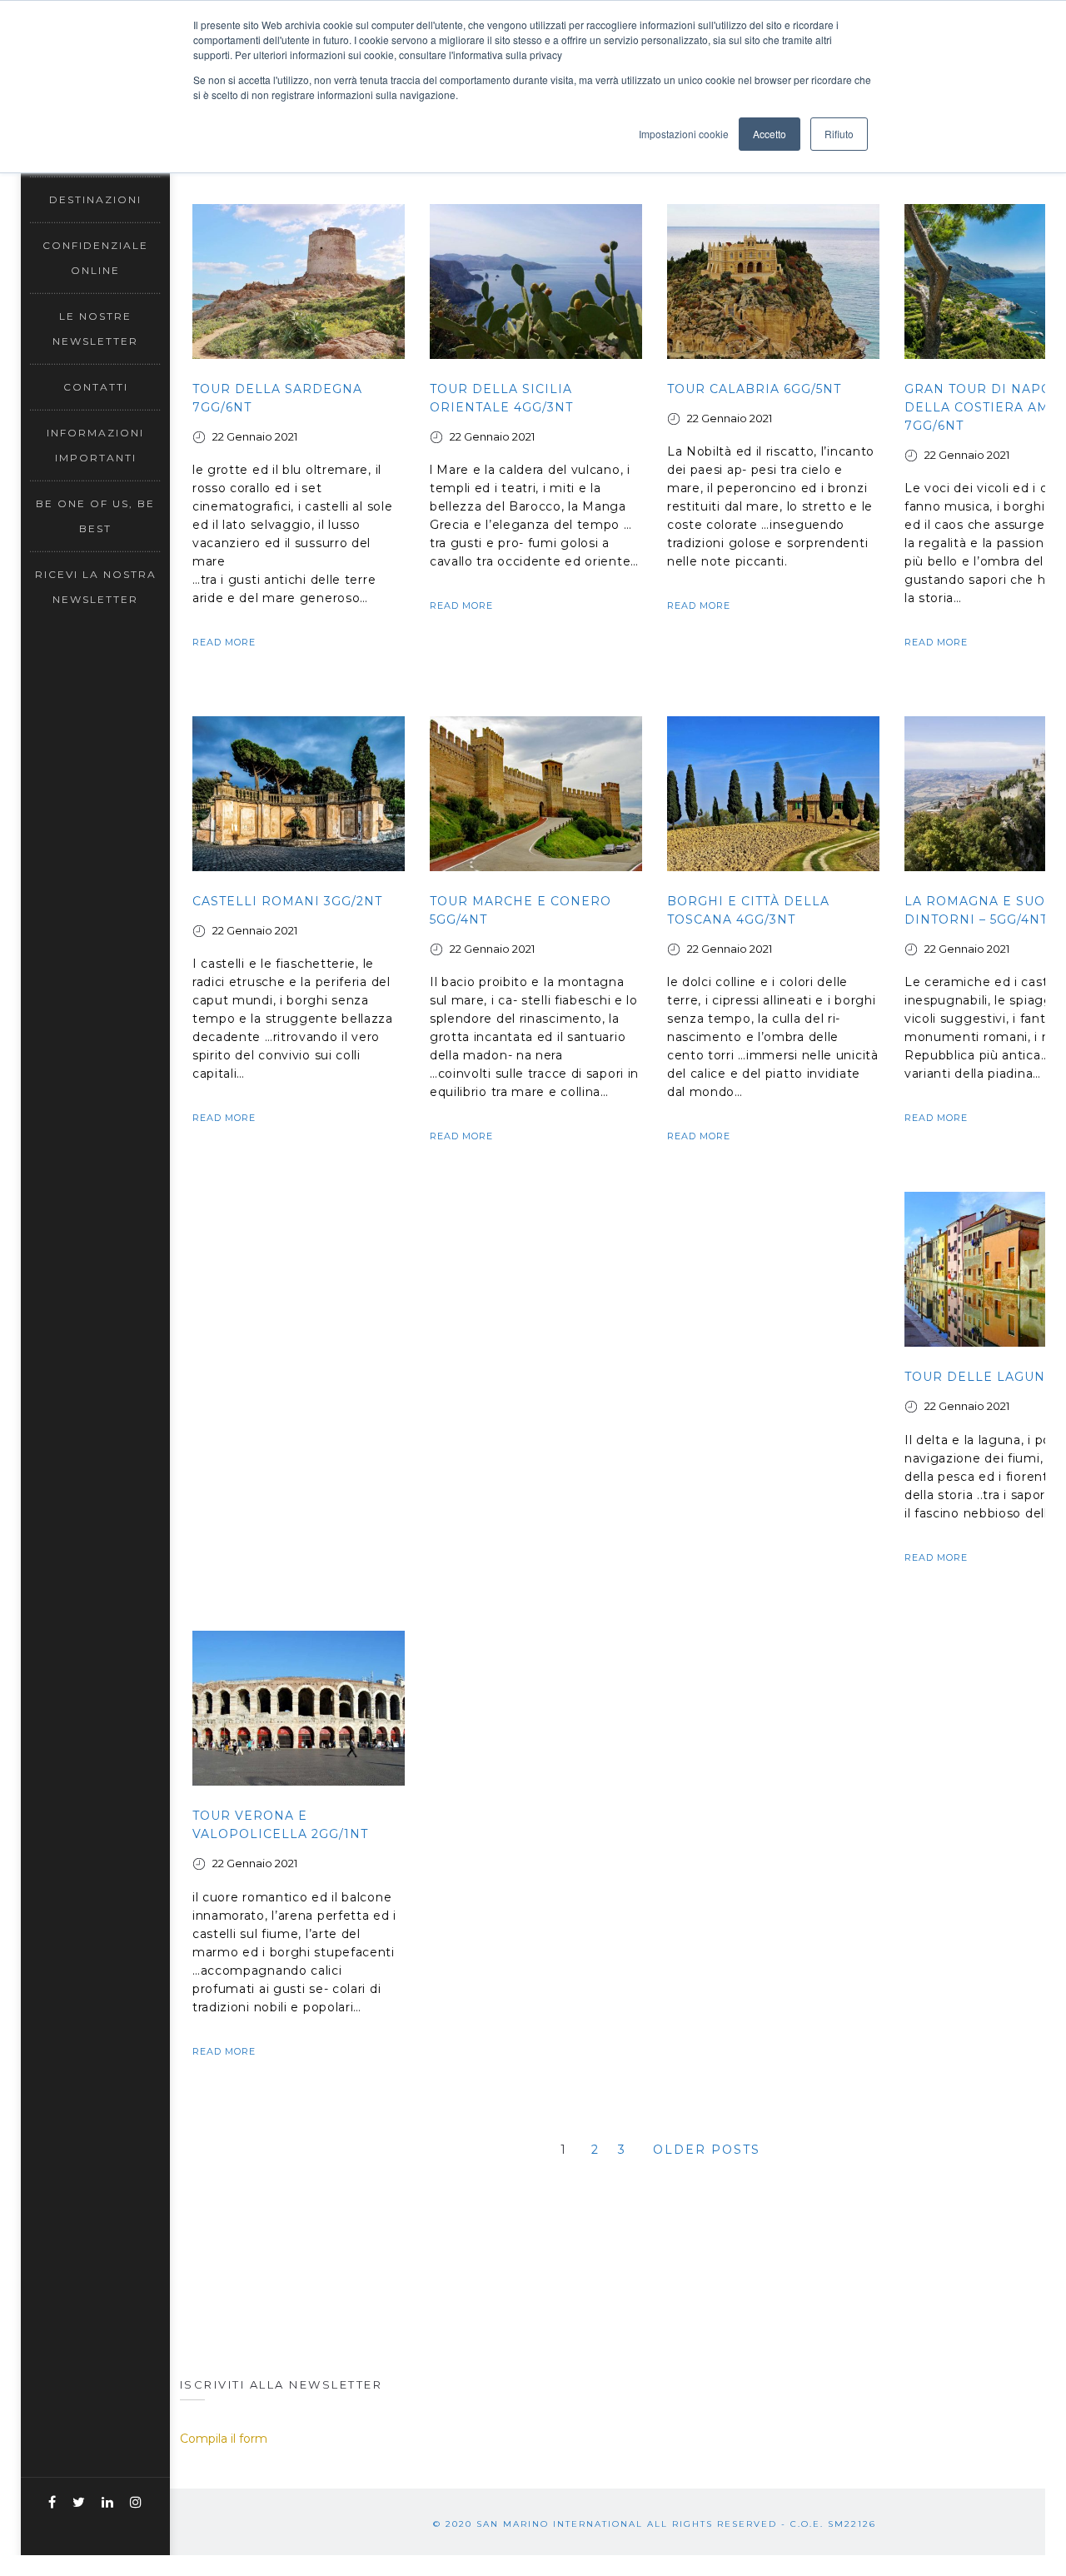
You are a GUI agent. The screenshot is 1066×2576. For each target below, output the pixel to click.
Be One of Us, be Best (95, 516)
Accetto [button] (770, 134)
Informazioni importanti (95, 445)
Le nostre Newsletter (95, 329)
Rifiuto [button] (839, 134)
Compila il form (224, 2439)
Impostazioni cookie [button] (684, 134)
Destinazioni (95, 199)
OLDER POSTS (707, 2150)
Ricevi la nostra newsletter (96, 587)
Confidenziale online (95, 258)
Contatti (96, 387)
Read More (224, 642)
